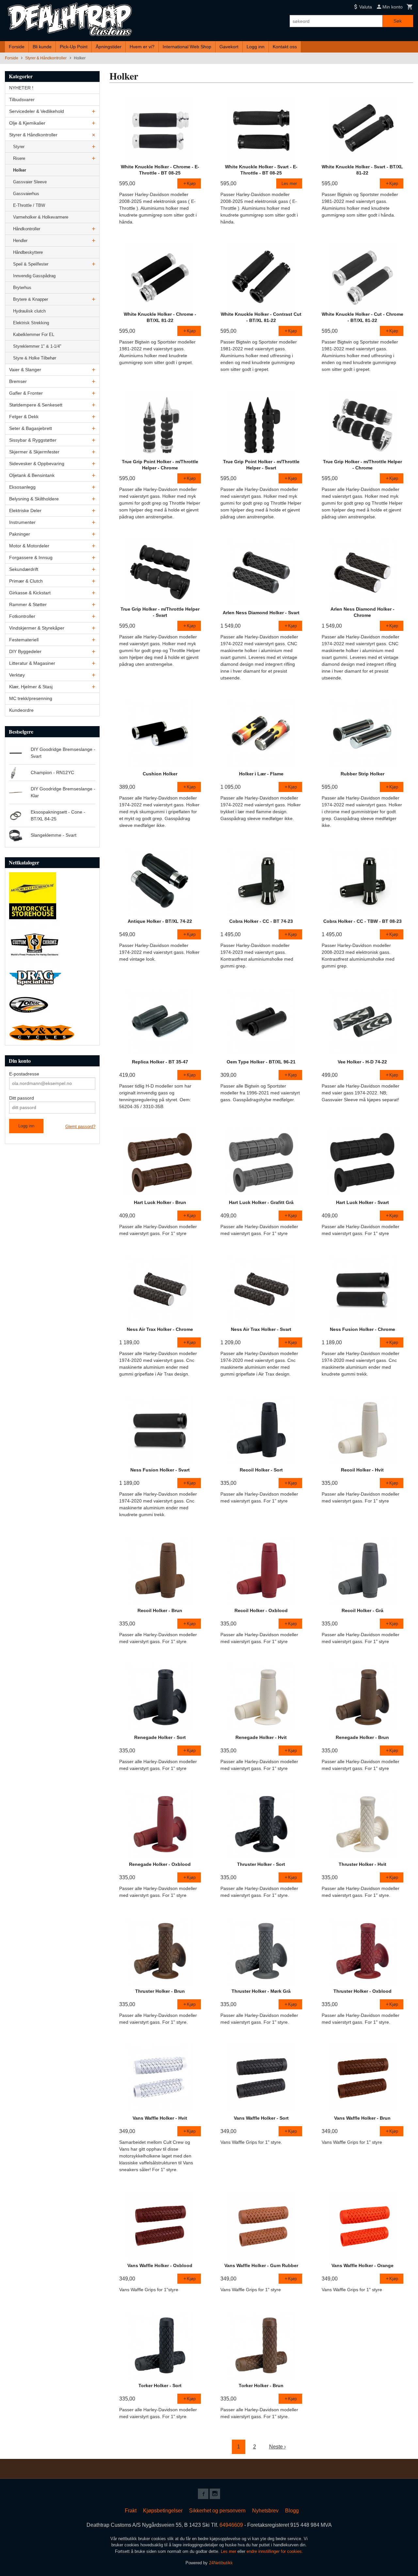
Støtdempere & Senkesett (36, 405)
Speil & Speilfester (31, 264)
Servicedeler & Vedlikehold (37, 111)
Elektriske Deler (25, 511)
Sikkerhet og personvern (217, 2511)
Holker (20, 170)
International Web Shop (187, 47)
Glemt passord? (80, 1127)
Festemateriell (24, 640)
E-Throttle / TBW (29, 205)
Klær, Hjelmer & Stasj (31, 687)
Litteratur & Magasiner (32, 663)
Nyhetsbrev (265, 2511)
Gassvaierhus (26, 194)
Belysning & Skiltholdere (34, 499)
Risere (19, 158)
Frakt (131, 2511)
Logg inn (256, 47)
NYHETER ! (21, 88)
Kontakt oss (285, 47)
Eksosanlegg (22, 487)
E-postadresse (24, 1074)
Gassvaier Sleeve (30, 182)
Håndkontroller (27, 229)
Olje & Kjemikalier (27, 123)
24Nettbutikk (221, 2563)
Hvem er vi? (142, 47)
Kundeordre (21, 710)
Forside (17, 47)
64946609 (231, 2525)
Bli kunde (42, 47)
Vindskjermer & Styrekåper (37, 628)
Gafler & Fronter (26, 393)
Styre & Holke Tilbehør (35, 358)
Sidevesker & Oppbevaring (37, 464)
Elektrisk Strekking (31, 323)
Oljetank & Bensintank (32, 475)
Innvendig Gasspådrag (34, 276)
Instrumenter (22, 522)
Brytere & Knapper (31, 299)
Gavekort (229, 47)
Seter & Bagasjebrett (31, 428)
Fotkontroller (22, 616)
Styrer (19, 147)
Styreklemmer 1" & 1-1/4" (37, 346)
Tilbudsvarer (22, 99)
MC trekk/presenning (31, 698)
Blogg (292, 2511)
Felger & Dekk (24, 417)
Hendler (20, 241)
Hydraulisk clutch (29, 311)
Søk (398, 21)
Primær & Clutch (26, 581)
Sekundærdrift (24, 569)
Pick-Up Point (74, 47)
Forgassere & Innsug (31, 557)
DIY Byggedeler (25, 651)
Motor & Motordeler (29, 546)
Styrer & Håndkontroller (33, 135)
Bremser (18, 381)
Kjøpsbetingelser (163, 2511)
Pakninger (20, 534)
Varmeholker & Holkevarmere (41, 217)
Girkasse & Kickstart (30, 593)
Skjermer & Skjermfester (34, 452)
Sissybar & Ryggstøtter (33, 440)
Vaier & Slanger (25, 370)
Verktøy (17, 675)
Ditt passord (22, 1098)
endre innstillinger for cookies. (275, 2551)
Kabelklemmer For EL (34, 335)
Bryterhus (22, 288)
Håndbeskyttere (28, 252)
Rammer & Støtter (28, 604)
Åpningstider (109, 47)
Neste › (277, 2447)
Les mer (229, 2551)
